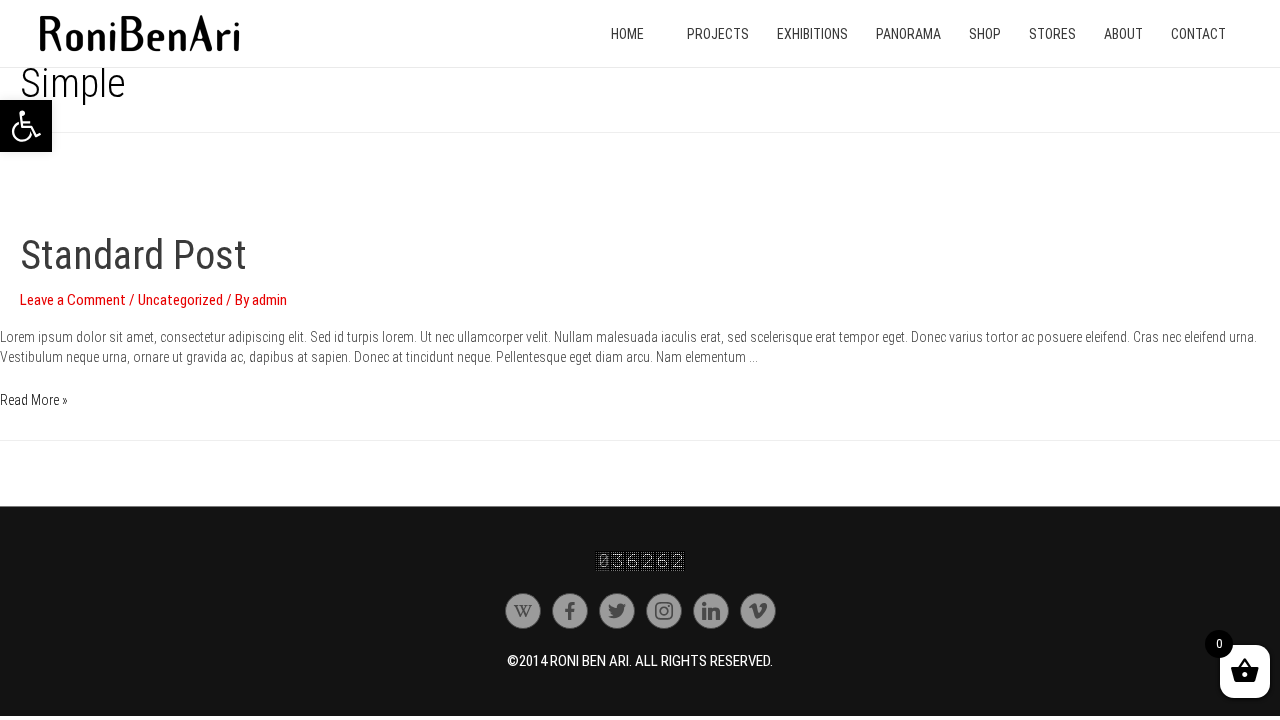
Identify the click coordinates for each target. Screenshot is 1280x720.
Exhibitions (812, 34)
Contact (1198, 34)
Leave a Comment (73, 300)
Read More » (34, 400)
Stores (1052, 34)
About (1123, 34)
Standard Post (133, 255)
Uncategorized (180, 300)
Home (627, 34)
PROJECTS (718, 34)
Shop (985, 34)
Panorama (908, 34)
